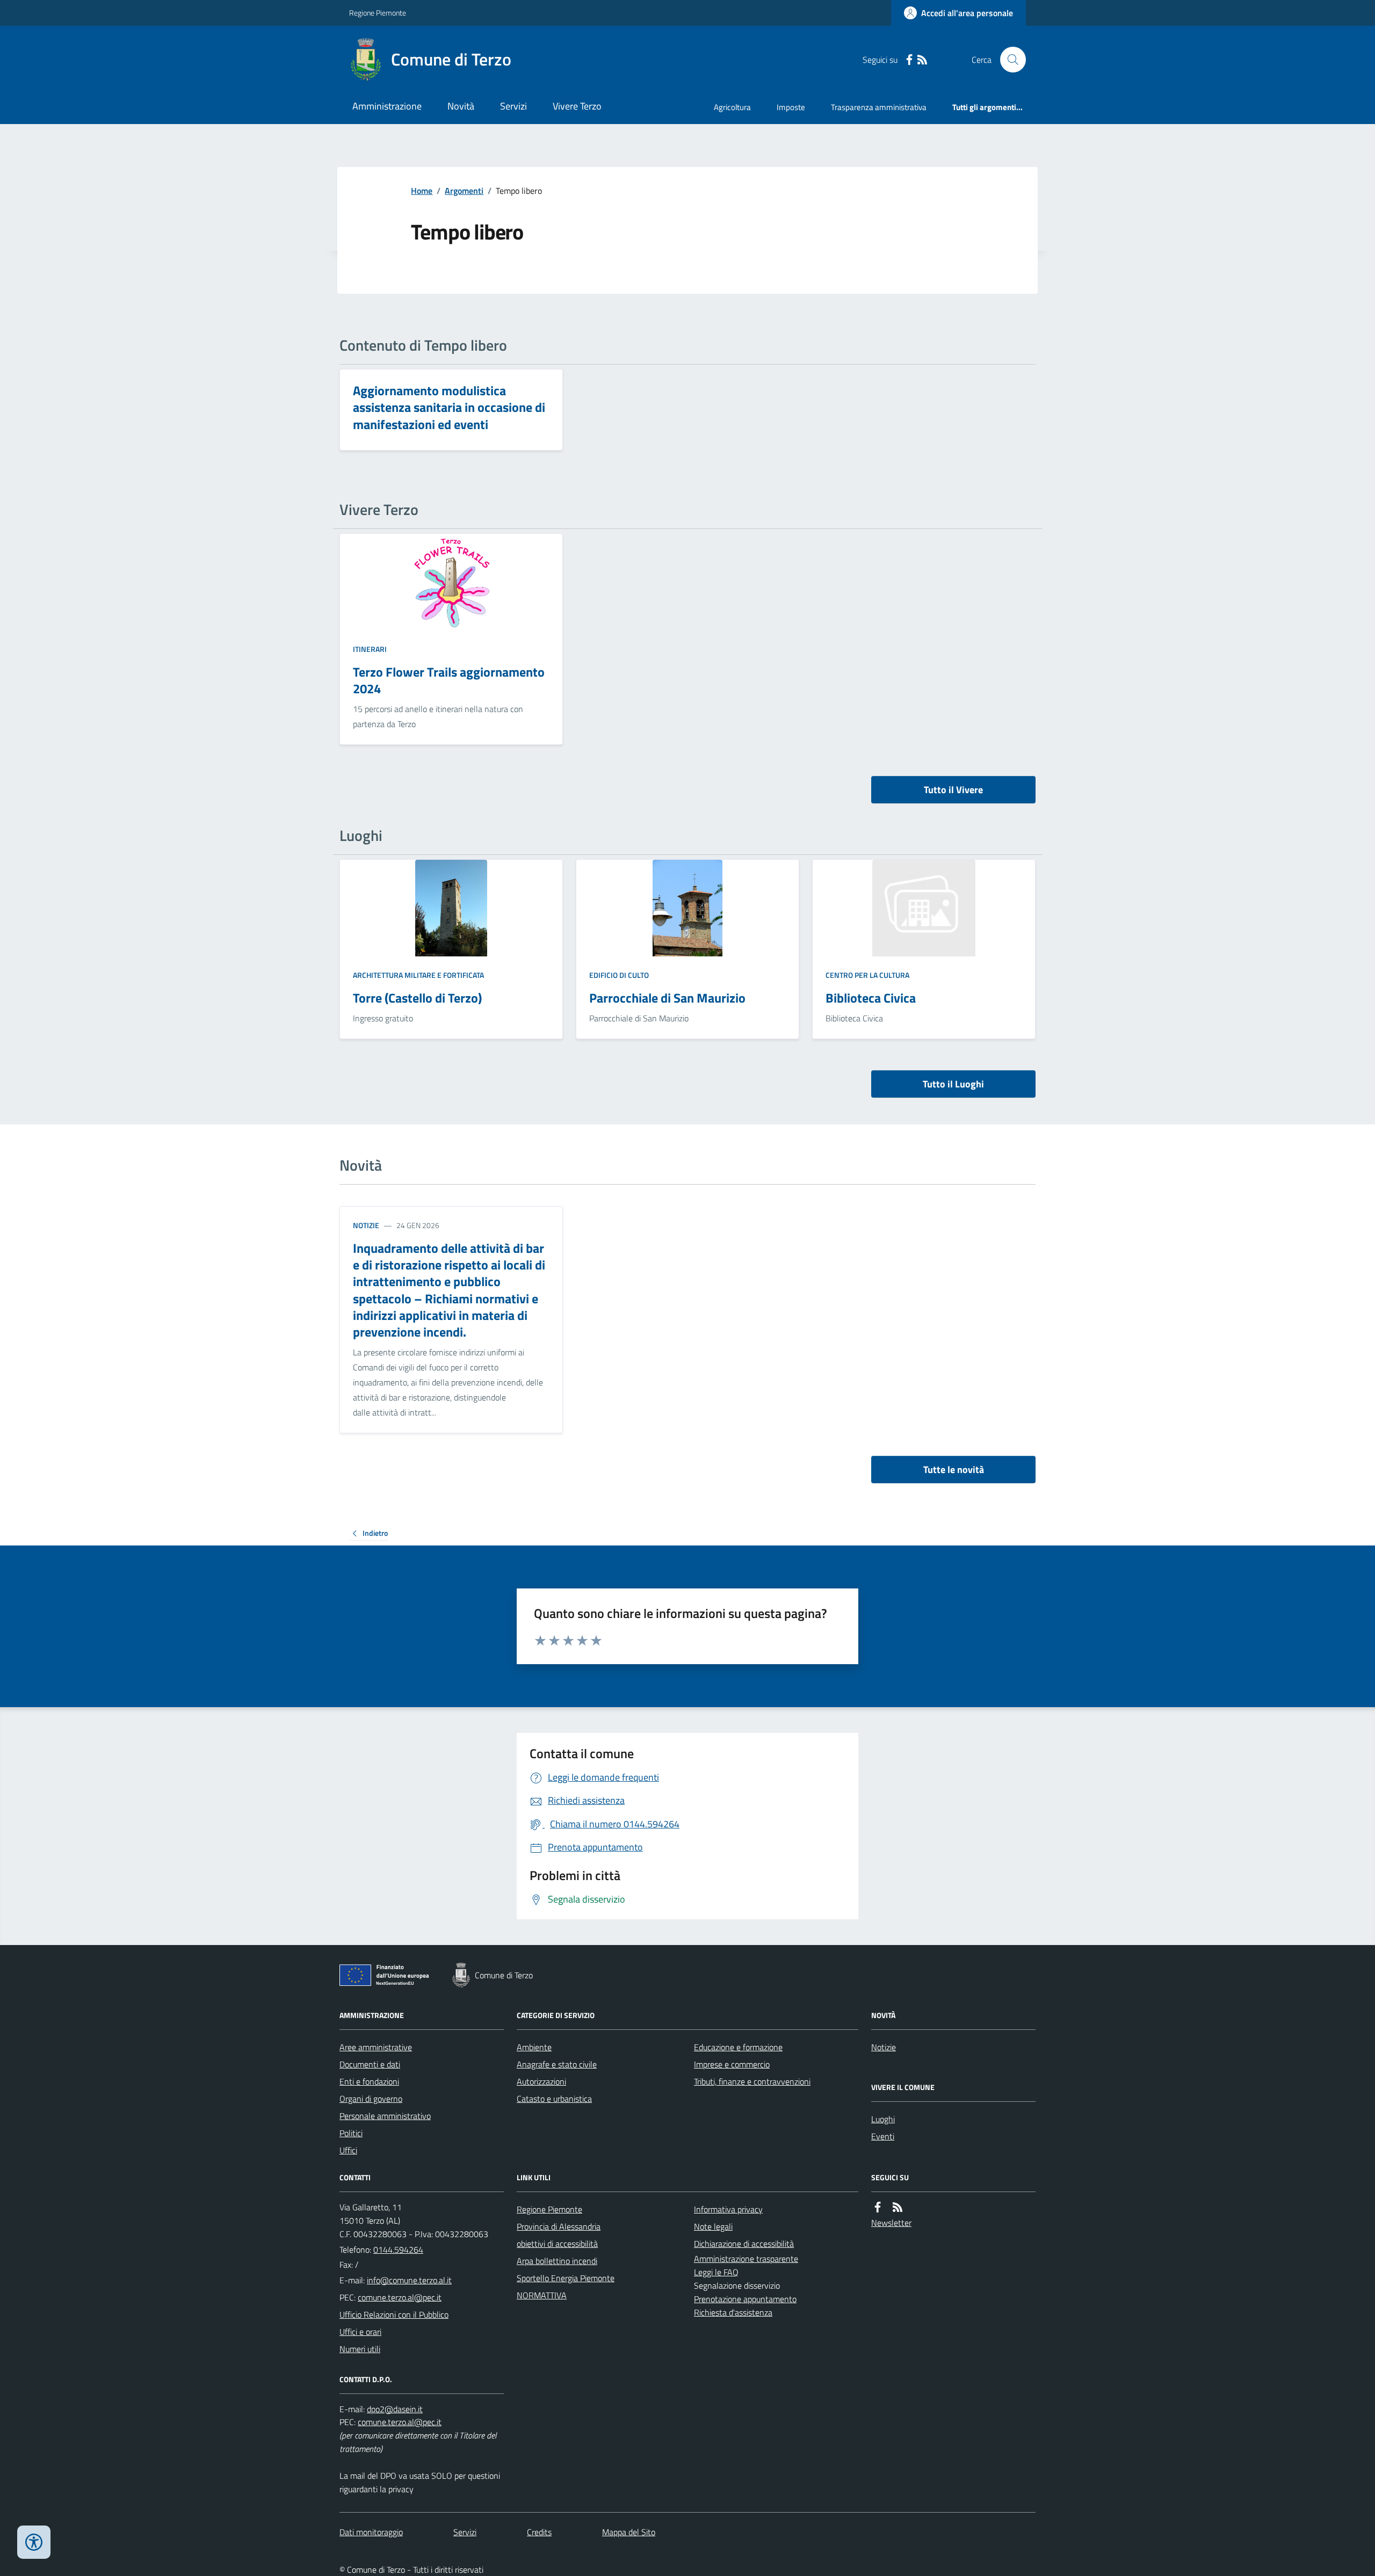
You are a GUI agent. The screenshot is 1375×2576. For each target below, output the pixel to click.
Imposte (791, 107)
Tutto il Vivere (953, 790)
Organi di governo (371, 2099)
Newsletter (891, 2223)
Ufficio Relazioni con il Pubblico (394, 2314)
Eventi (883, 2136)
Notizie (366, 1225)
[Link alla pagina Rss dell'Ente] (898, 2207)
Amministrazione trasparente (746, 2259)
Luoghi (883, 2119)
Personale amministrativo (385, 2116)
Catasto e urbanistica (554, 2099)
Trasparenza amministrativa (879, 107)
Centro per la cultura (867, 975)
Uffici (348, 2150)
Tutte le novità (954, 1470)
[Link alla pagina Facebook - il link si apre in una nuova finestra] (909, 60)
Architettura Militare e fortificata (418, 975)
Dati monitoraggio (371, 2532)
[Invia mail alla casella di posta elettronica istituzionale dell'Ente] (409, 2280)
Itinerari (370, 649)
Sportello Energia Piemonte (566, 2278)
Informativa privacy (728, 2209)
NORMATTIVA (542, 2295)
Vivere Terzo (577, 106)
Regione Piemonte (378, 13)
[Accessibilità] (34, 2542)
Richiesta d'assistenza (733, 2312)
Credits (539, 2532)
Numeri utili (360, 2349)
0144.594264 (398, 2250)
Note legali (713, 2226)
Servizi (513, 106)
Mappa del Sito (629, 2532)
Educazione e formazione (738, 2047)
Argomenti (464, 191)
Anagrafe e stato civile (557, 2064)
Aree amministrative (376, 2047)
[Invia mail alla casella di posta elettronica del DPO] (395, 2409)
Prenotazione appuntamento (745, 2299)
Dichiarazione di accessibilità (744, 2244)
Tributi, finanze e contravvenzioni (752, 2081)
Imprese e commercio (732, 2064)
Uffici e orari (360, 2332)
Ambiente (534, 2047)
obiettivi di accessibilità (557, 2244)
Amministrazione (387, 106)
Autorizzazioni (541, 2081)
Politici (351, 2133)
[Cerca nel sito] (1009, 60)
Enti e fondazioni (369, 2081)
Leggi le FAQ (716, 2272)
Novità (461, 106)
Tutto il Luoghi (953, 1084)
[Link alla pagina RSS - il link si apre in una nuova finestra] (922, 60)
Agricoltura (732, 107)
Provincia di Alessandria (559, 2226)
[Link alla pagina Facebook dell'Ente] (878, 2207)
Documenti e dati (370, 2064)
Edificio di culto (619, 975)
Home (422, 191)
